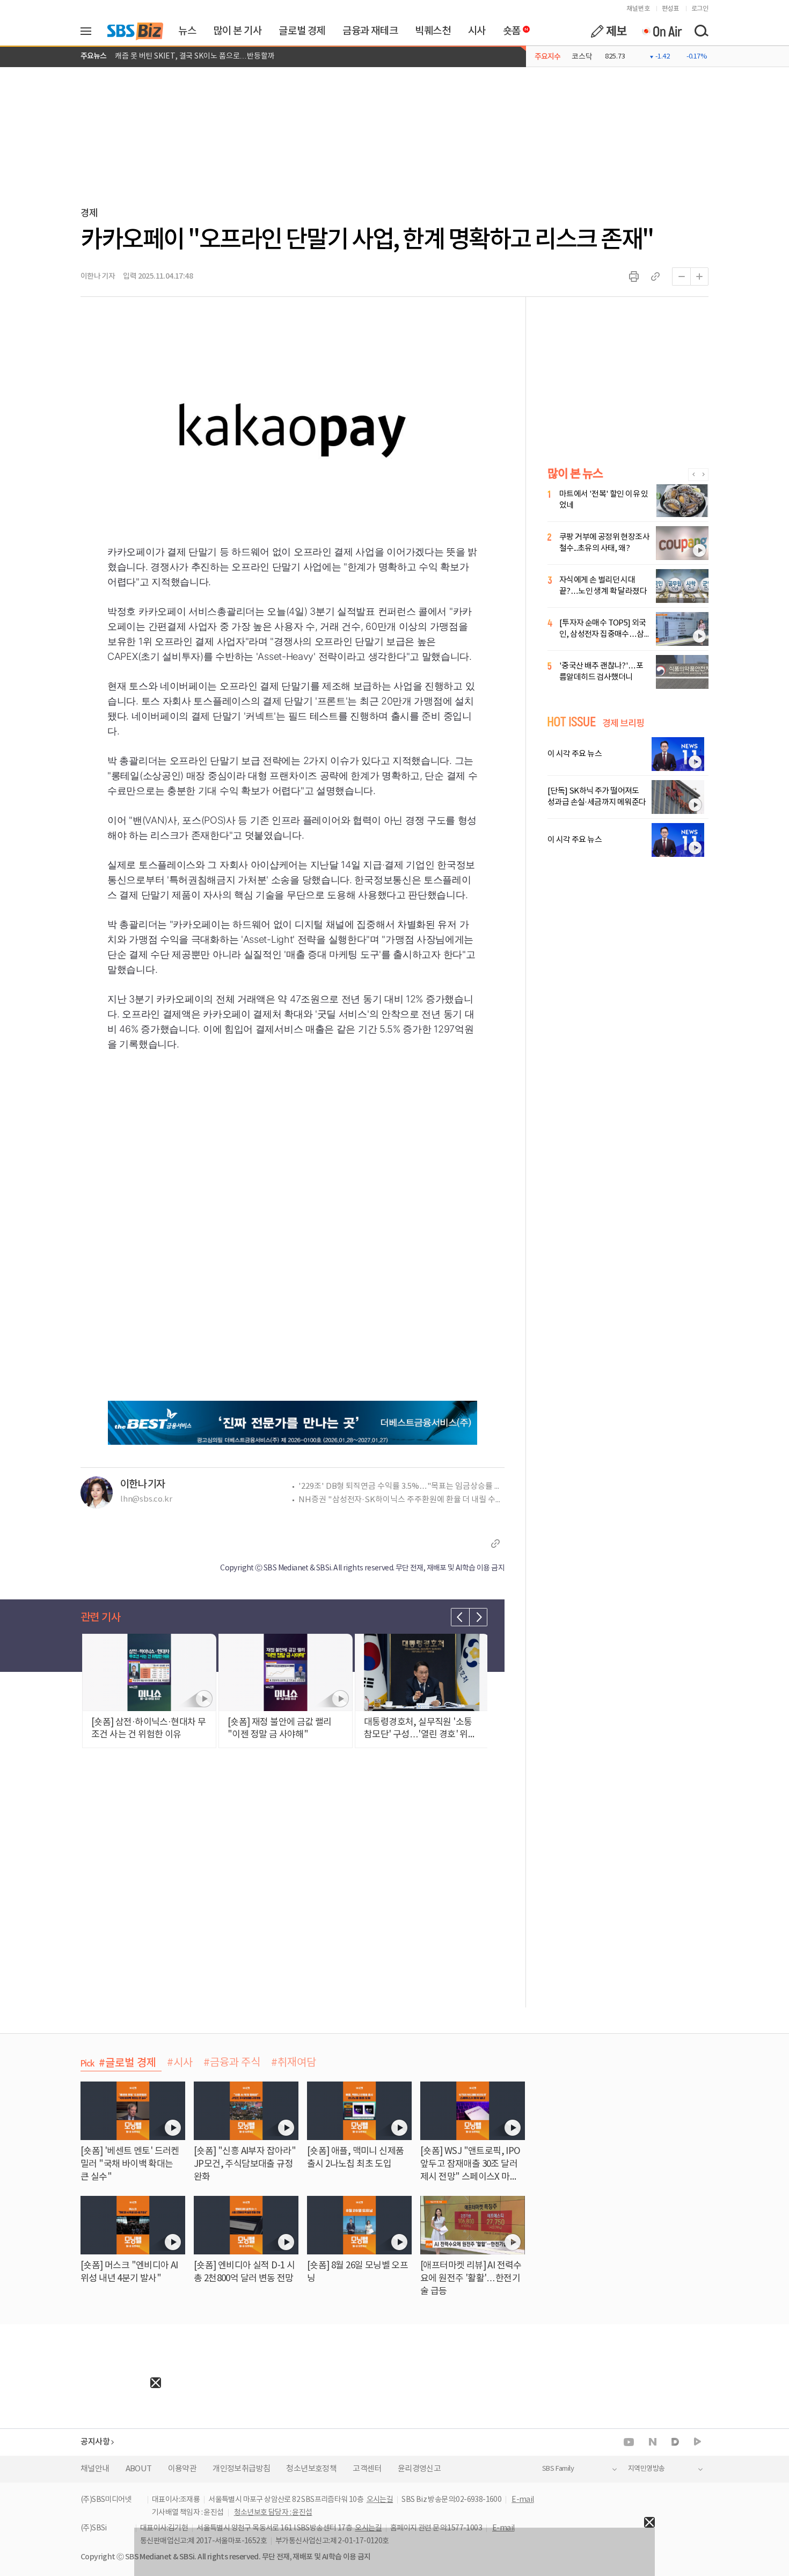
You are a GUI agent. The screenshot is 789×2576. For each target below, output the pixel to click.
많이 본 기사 (237, 31)
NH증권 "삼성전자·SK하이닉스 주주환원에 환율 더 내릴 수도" (401, 1500)
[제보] (609, 31)
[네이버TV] (697, 2442)
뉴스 (187, 31)
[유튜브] (629, 2442)
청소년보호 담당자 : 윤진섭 (273, 2513)
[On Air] (662, 31)
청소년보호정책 (311, 2469)
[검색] (701, 31)
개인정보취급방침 (241, 2469)
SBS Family (558, 2469)
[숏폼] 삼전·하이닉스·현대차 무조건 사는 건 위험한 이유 (201, 56)
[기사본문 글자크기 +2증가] (699, 276)
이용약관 (182, 2469)
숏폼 (509, 28)
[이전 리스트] (460, 1617)
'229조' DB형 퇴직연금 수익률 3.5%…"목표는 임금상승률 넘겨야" (401, 1486)
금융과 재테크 (370, 31)
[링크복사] (655, 276)
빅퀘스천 (433, 31)
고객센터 (367, 2469)
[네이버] (653, 2442)
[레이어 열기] (90, 31)
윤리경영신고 (419, 2469)
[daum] (675, 2443)
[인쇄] (634, 276)
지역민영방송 (646, 2469)
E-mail (523, 2500)
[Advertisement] (81, 2455)
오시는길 (380, 2500)
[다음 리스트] (478, 1617)
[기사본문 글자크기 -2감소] (681, 276)
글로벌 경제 (302, 31)
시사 (477, 31)
